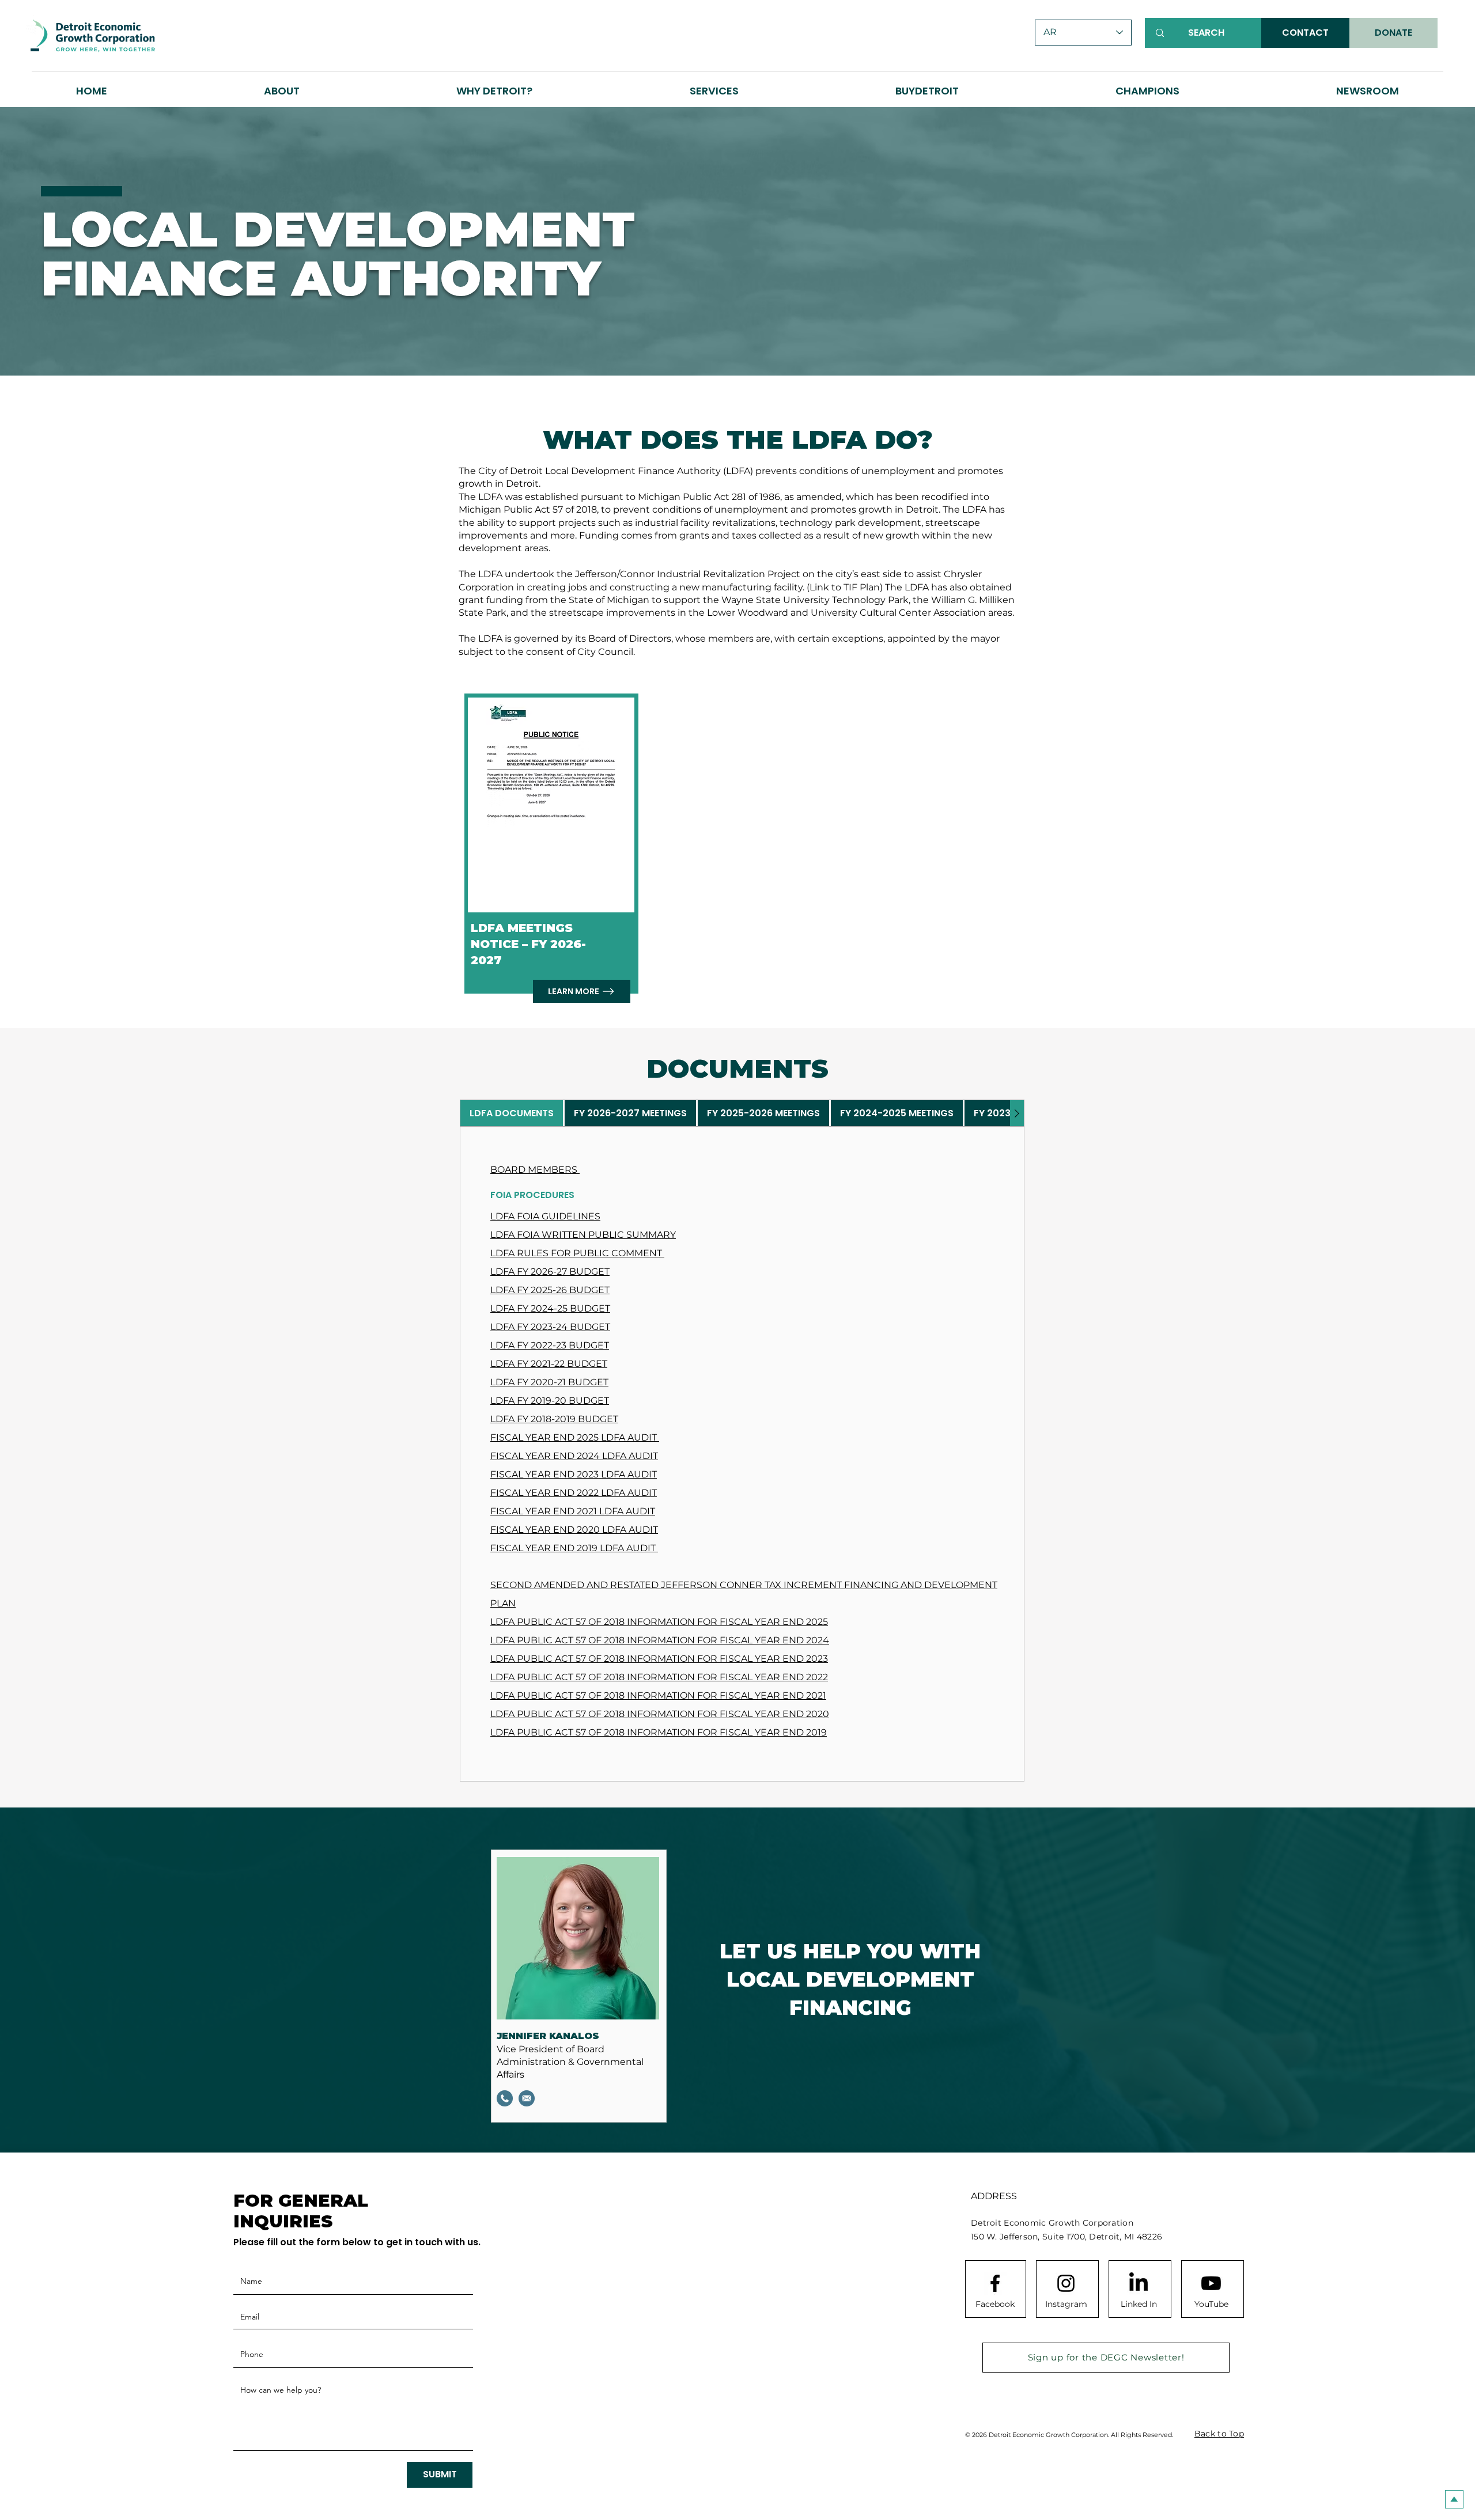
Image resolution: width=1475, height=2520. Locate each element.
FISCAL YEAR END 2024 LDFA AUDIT (574, 1456)
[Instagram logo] (1066, 2283)
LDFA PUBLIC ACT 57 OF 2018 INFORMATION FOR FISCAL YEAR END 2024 (660, 1640)
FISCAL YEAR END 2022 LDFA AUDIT (574, 1493)
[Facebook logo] (995, 2283)
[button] (494, 91)
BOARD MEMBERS (535, 1170)
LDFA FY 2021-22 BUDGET (549, 1364)
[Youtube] (1211, 2283)
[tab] (512, 1113)
